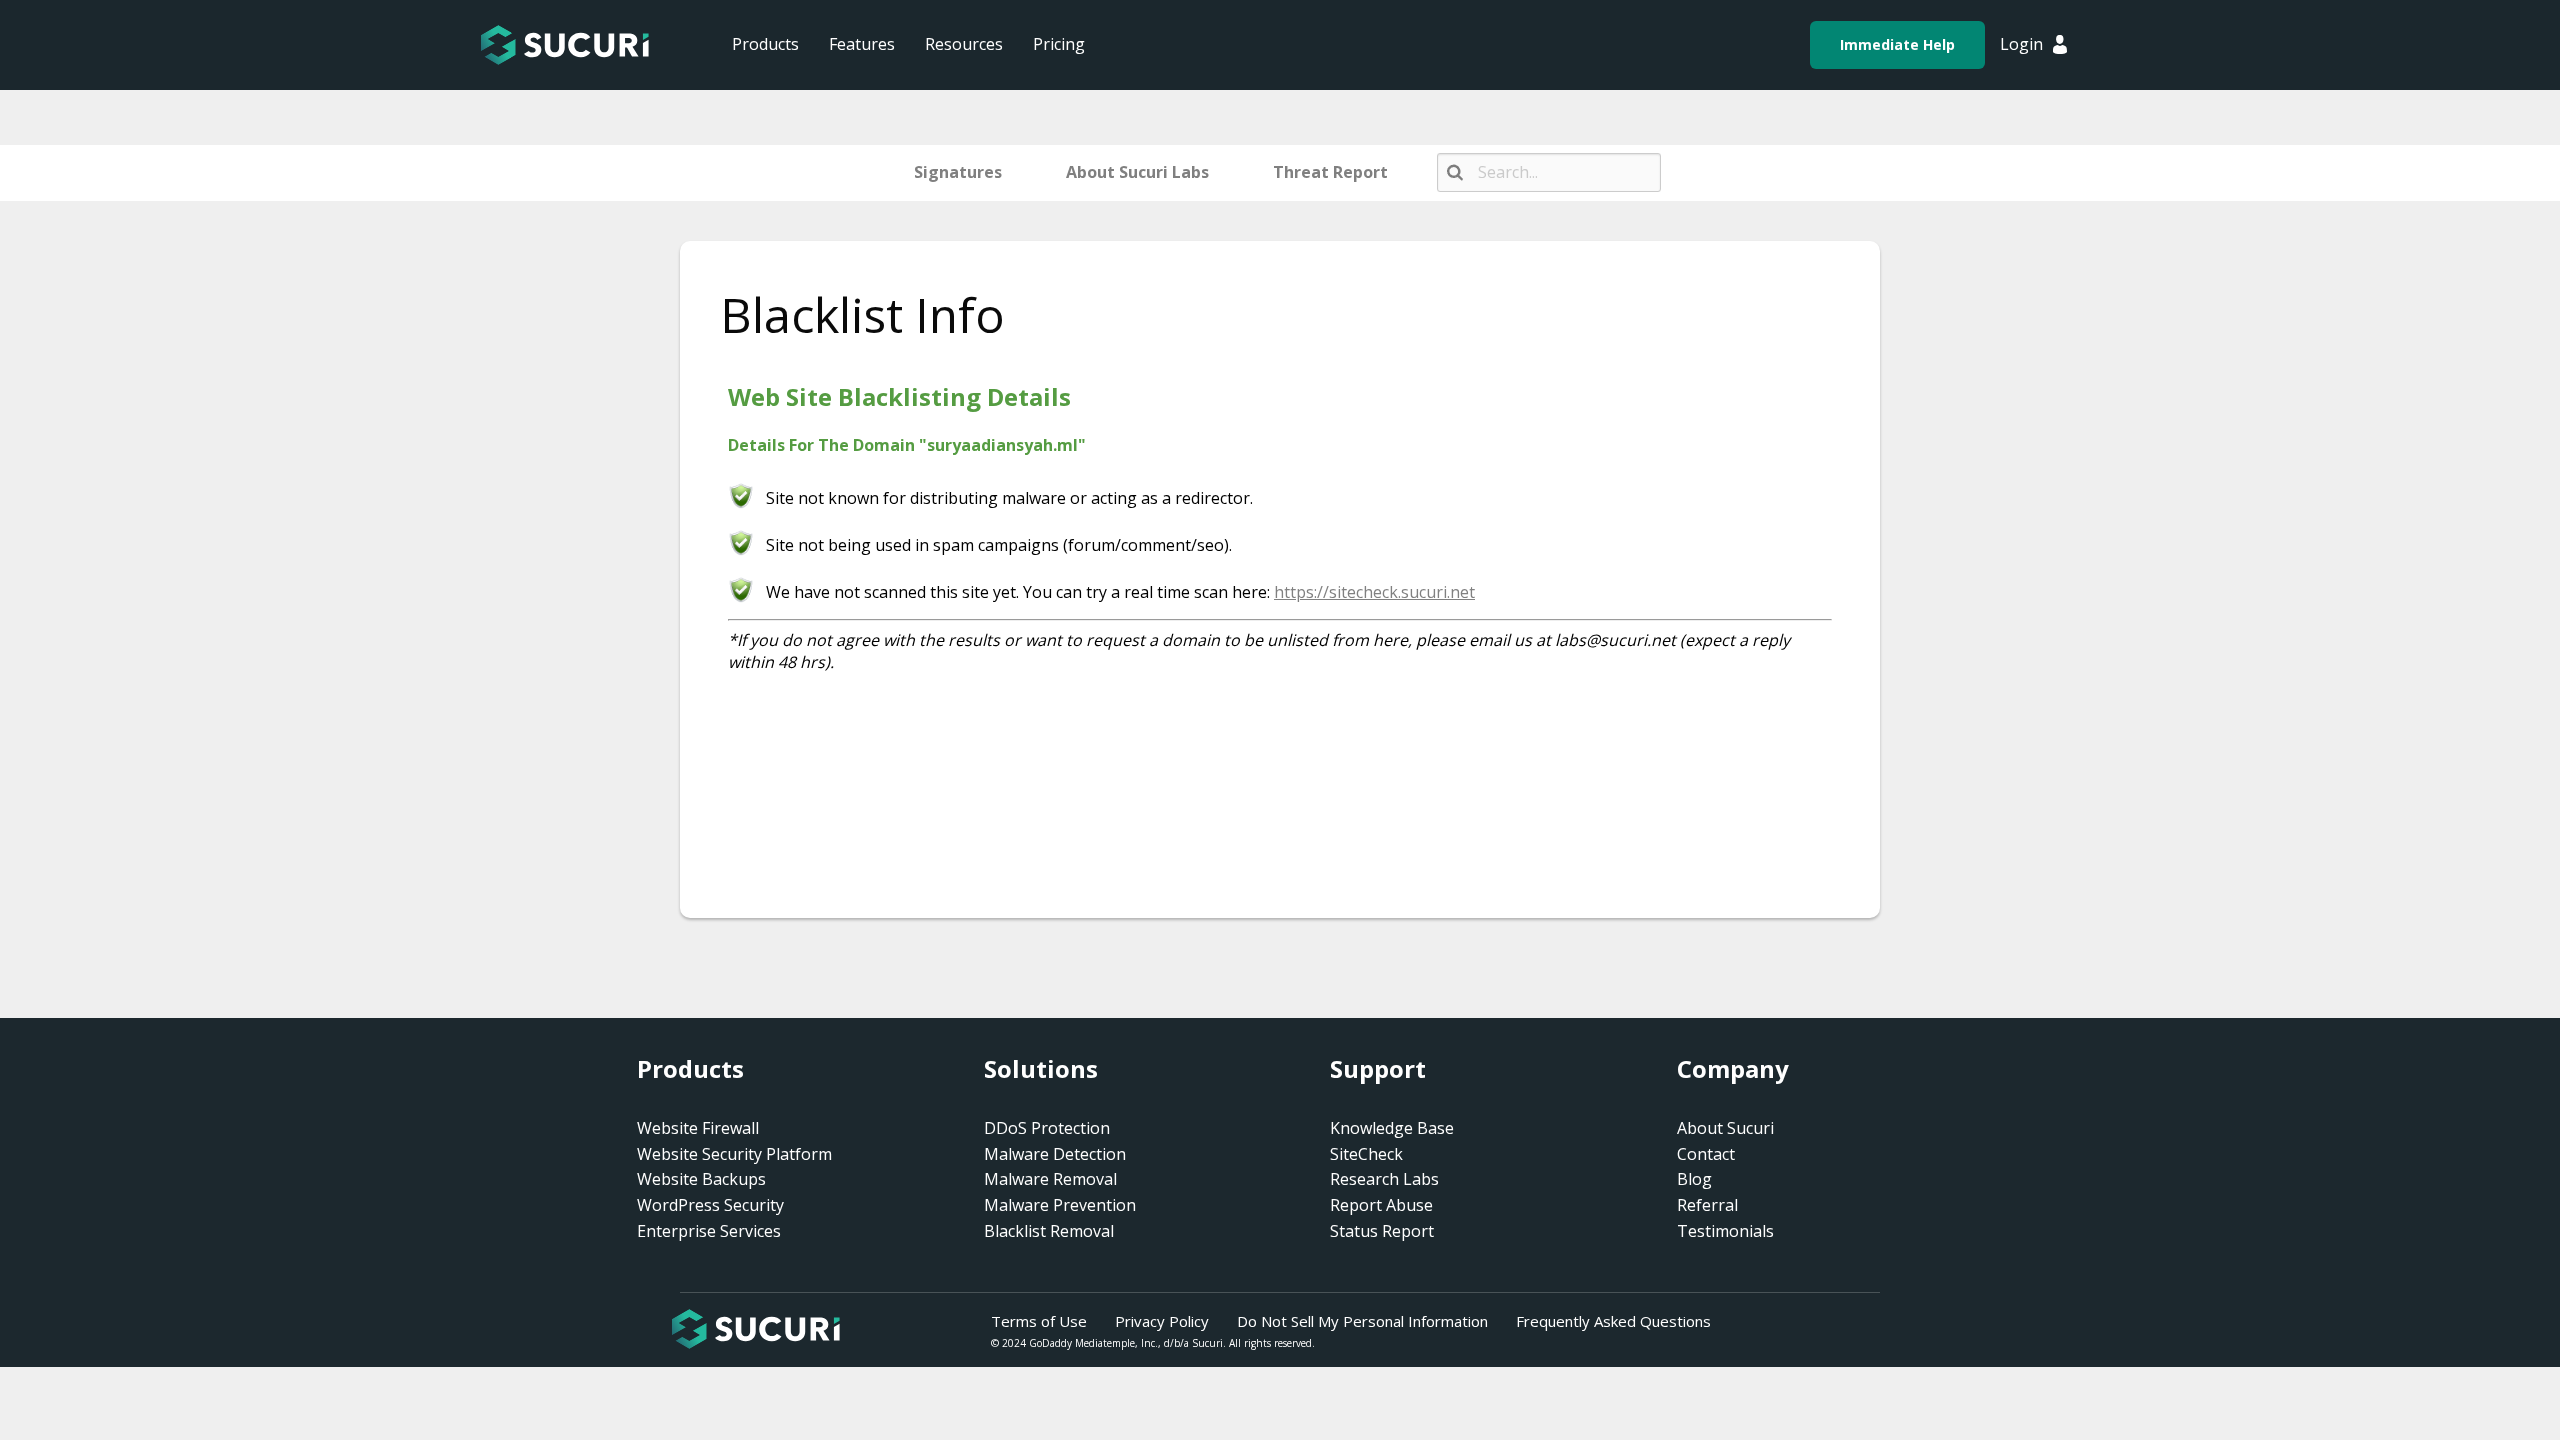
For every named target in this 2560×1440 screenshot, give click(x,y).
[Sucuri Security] (565, 45)
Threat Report (1330, 172)
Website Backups (701, 1179)
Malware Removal (1050, 1179)
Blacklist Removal (1049, 1231)
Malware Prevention (1060, 1205)
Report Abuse (1381, 1205)
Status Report (1382, 1231)
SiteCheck (1366, 1154)
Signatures (958, 172)
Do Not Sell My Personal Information (1362, 1321)
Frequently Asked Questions (1613, 1321)
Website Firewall (698, 1128)
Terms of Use (1039, 1321)
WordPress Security (710, 1205)
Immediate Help (1897, 44)
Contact (1706, 1154)
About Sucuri (1725, 1128)
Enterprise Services (709, 1231)
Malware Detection (1055, 1154)
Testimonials (1725, 1231)
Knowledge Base (1392, 1128)
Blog (1694, 1179)
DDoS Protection (1047, 1128)
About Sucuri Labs (1137, 172)
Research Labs (1384, 1179)
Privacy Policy (1162, 1321)
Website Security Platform (734, 1154)
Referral (1707, 1205)
